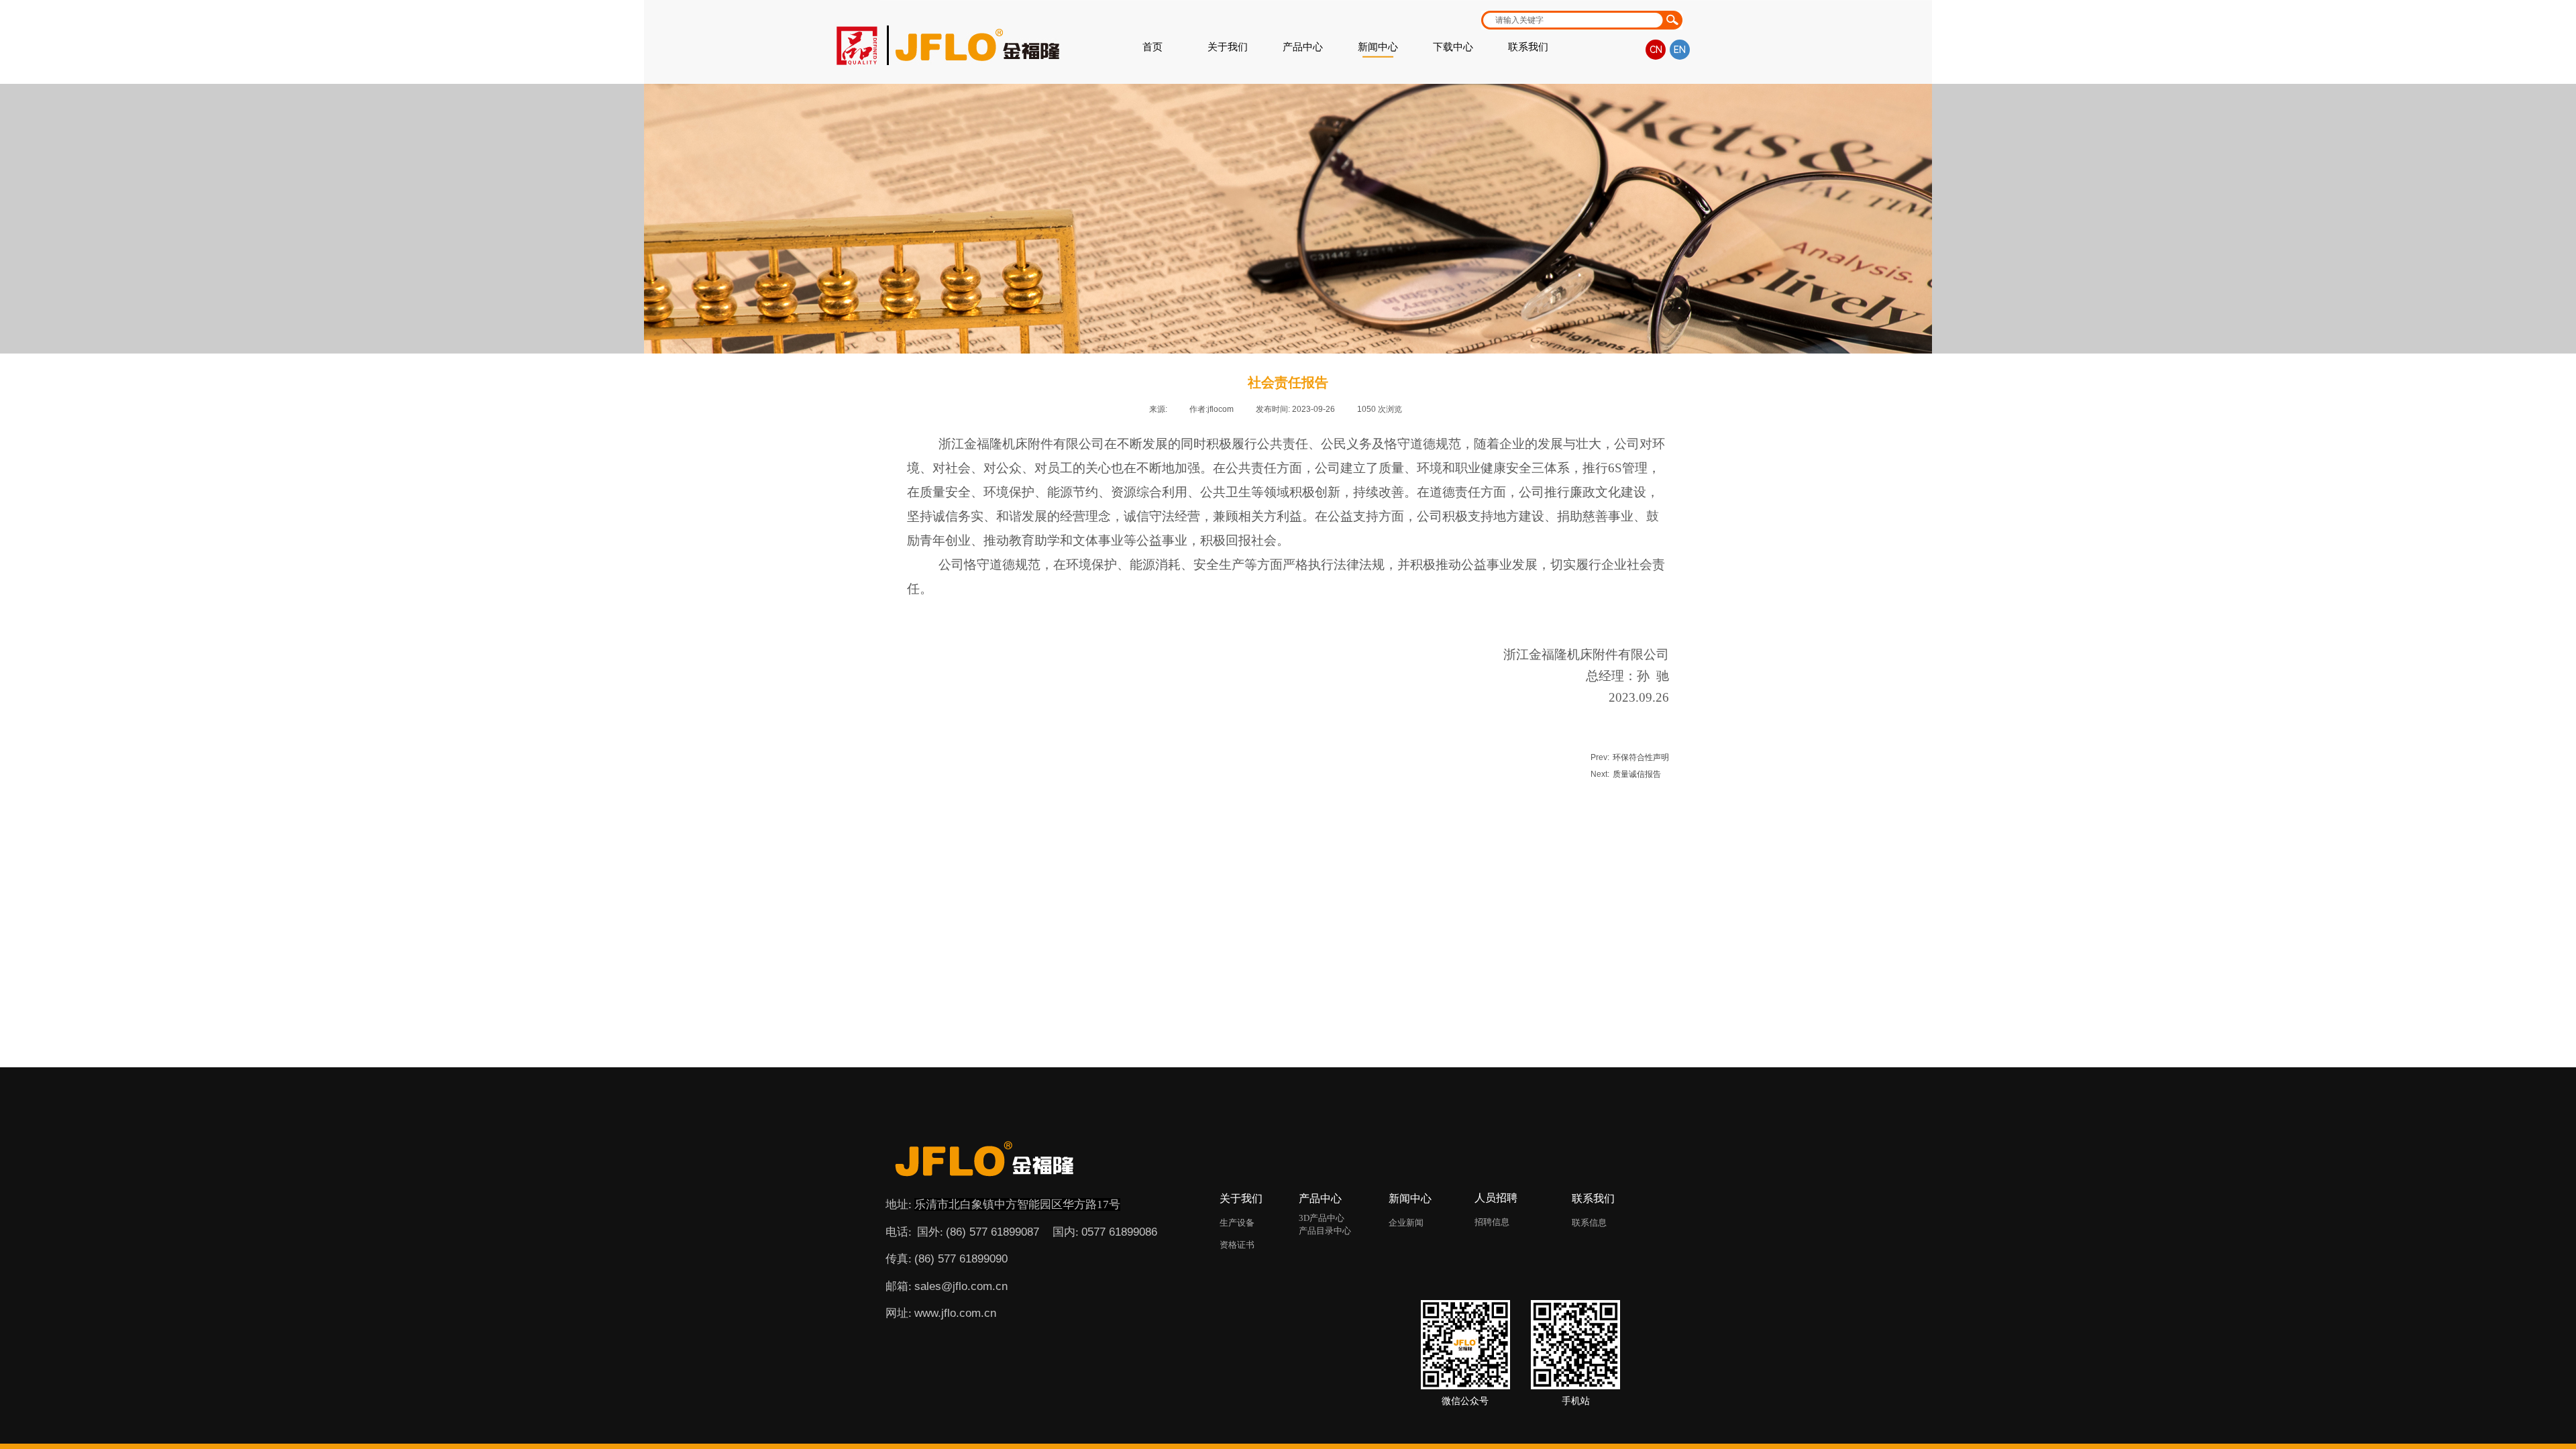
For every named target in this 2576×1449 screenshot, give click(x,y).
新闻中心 (1378, 47)
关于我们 (1228, 47)
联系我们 (1528, 47)
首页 (1152, 47)
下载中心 (1453, 47)
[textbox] (1571, 20)
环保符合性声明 (1630, 757)
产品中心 (1303, 47)
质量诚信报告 (1626, 774)
